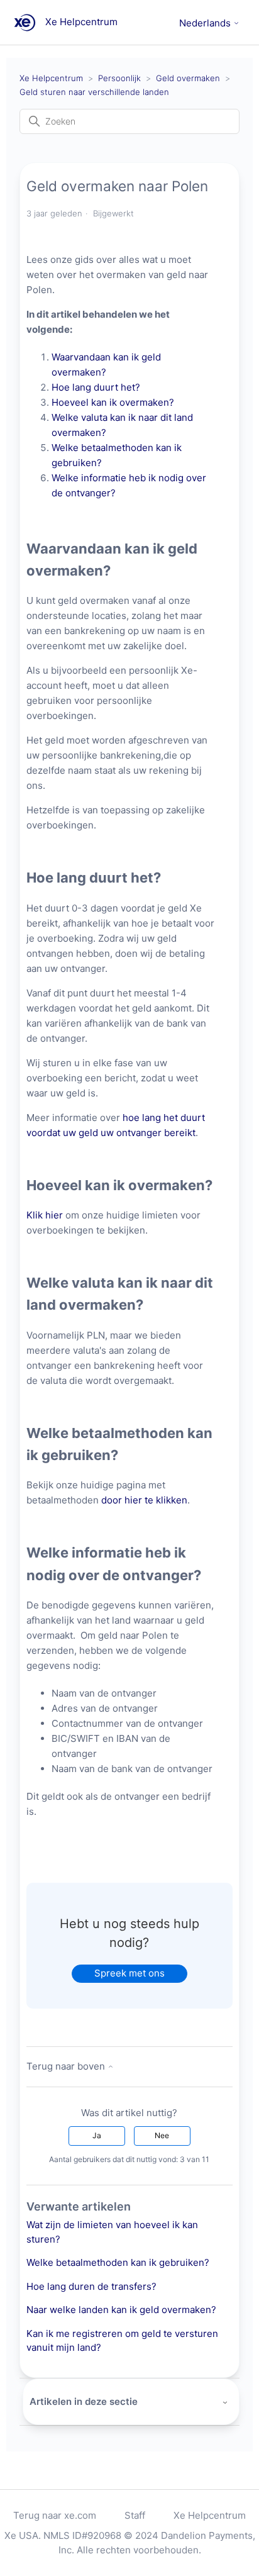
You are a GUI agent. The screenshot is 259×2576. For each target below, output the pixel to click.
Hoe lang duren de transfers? (91, 2286)
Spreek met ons (129, 1973)
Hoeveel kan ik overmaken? (114, 402)
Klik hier (45, 1215)
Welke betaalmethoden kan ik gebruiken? (118, 2262)
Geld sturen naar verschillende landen (94, 92)
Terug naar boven (67, 2066)
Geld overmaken (188, 78)
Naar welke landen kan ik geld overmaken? (121, 2310)
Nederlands (206, 23)
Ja (97, 2135)
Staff (135, 2515)
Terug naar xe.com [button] (55, 2515)
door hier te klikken (144, 1500)
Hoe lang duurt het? (96, 387)
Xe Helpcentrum (51, 78)
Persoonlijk (119, 78)
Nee (162, 2135)
